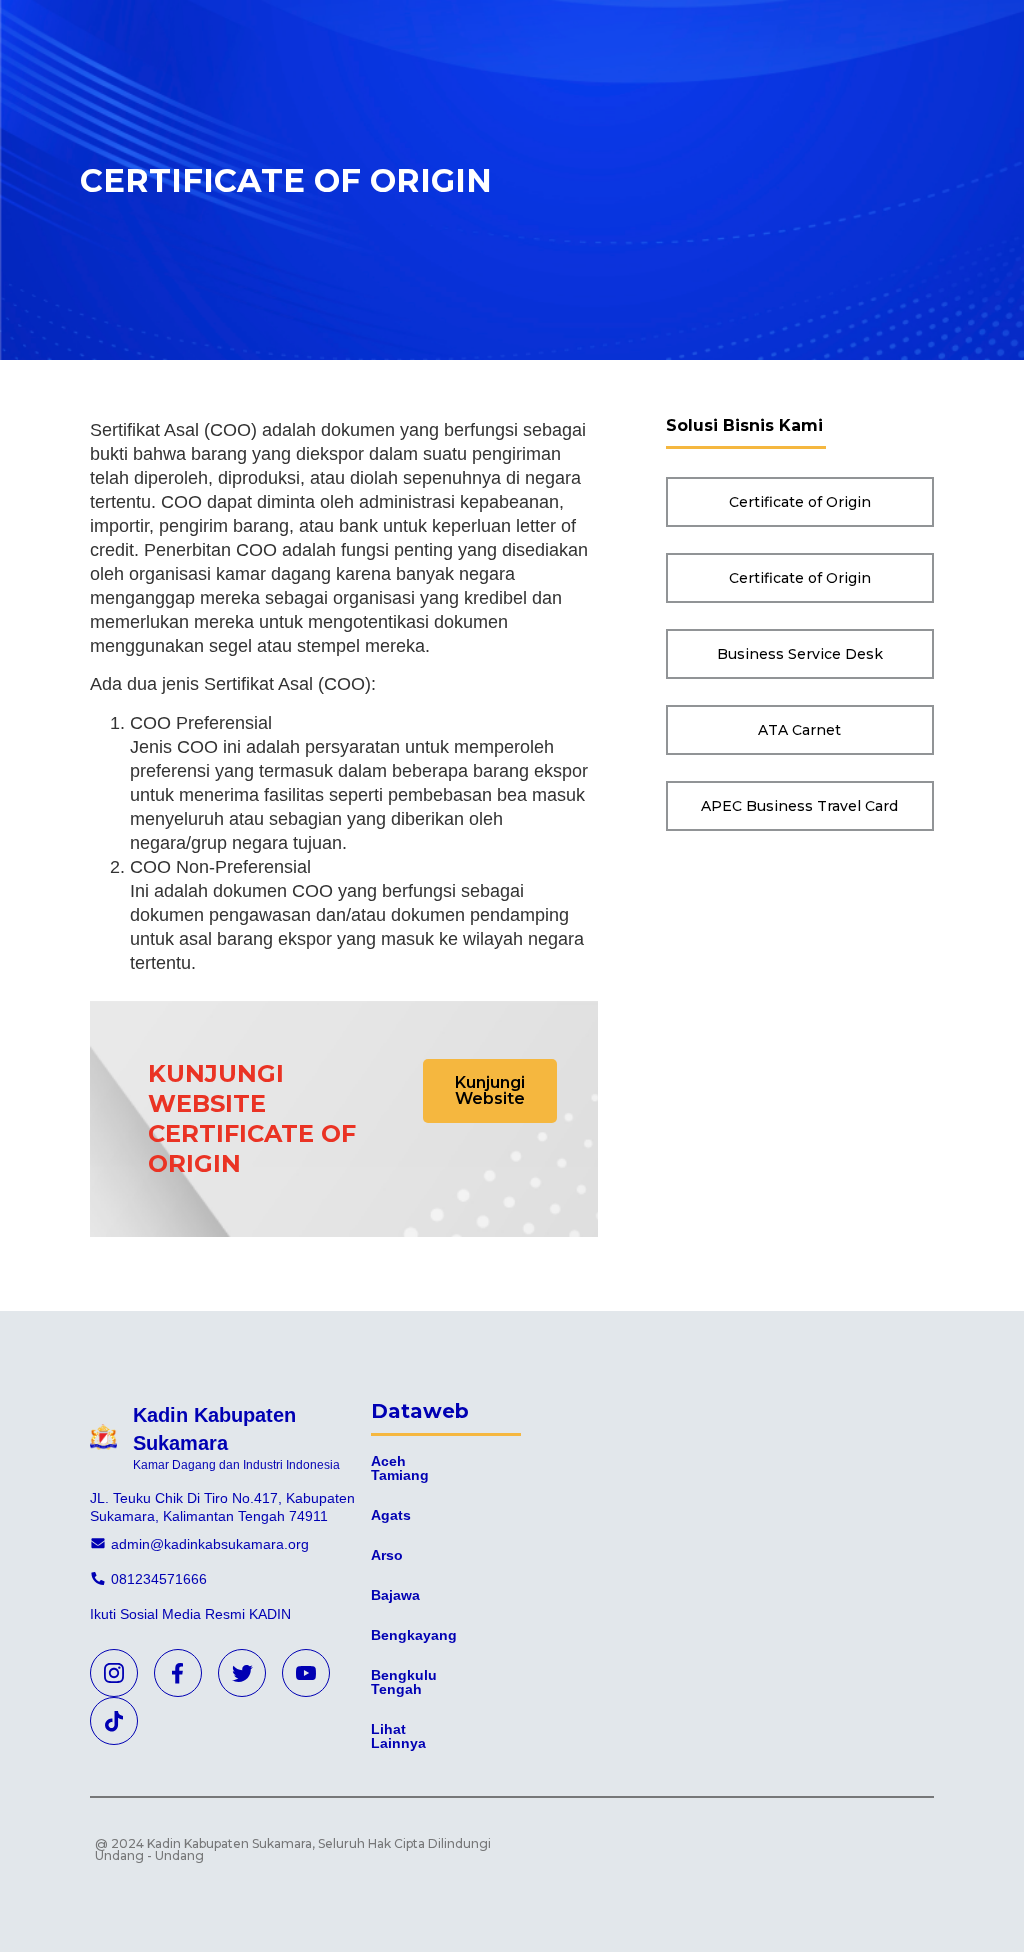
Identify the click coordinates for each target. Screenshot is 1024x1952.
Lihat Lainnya (398, 1736)
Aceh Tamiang (400, 1468)
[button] (490, 1091)
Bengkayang (414, 1635)
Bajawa (395, 1595)
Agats (391, 1515)
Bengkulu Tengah (404, 1682)
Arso (387, 1555)
